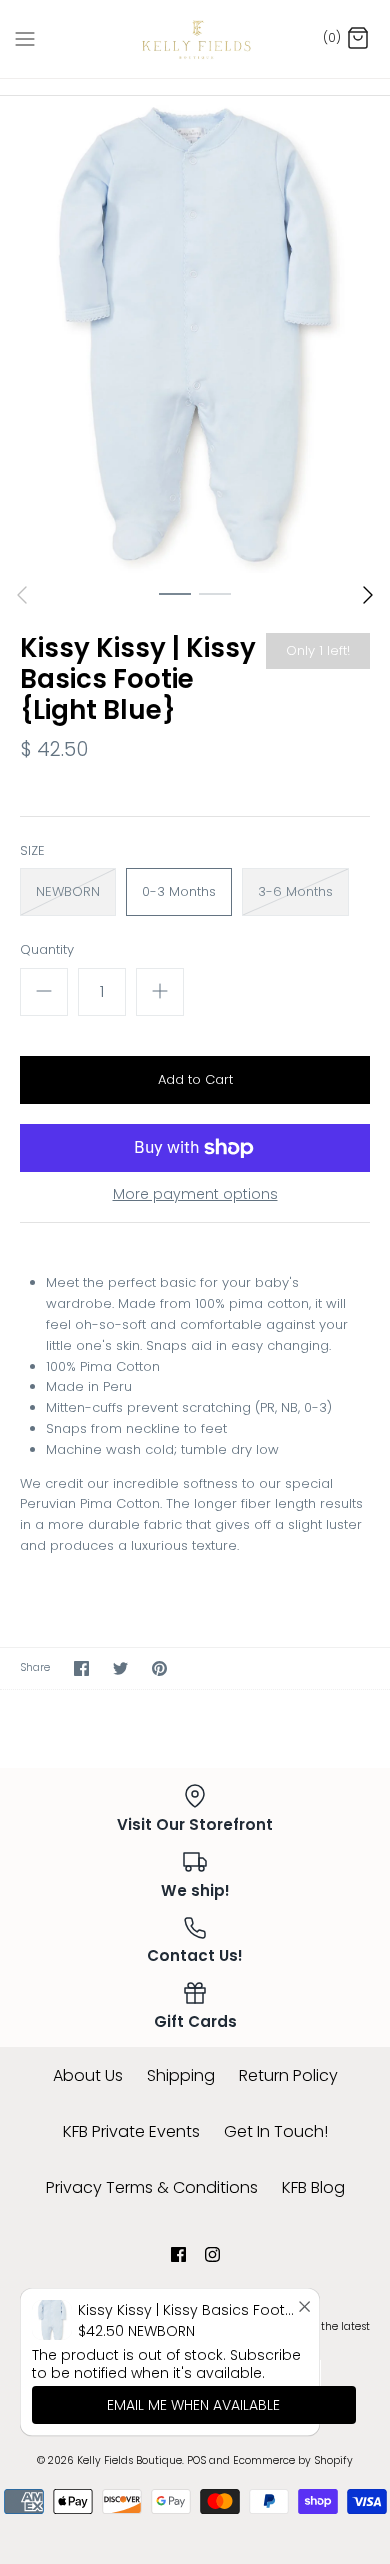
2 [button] (215, 593)
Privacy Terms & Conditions (152, 2187)
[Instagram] (212, 2254)
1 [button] (175, 593)
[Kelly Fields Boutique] (195, 39)
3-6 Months (295, 891)
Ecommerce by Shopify (293, 2460)
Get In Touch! (276, 2131)
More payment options (195, 1194)
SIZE (32, 851)
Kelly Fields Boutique (129, 2460)
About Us (88, 2075)
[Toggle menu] (25, 38)
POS (196, 2460)
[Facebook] (178, 2254)
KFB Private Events (131, 2131)
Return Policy (288, 2075)
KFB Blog (313, 2187)
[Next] (368, 595)
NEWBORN (68, 891)
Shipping (181, 2075)
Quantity (47, 950)
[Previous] (22, 595)
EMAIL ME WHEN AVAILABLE (193, 2405)
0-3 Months (179, 891)
